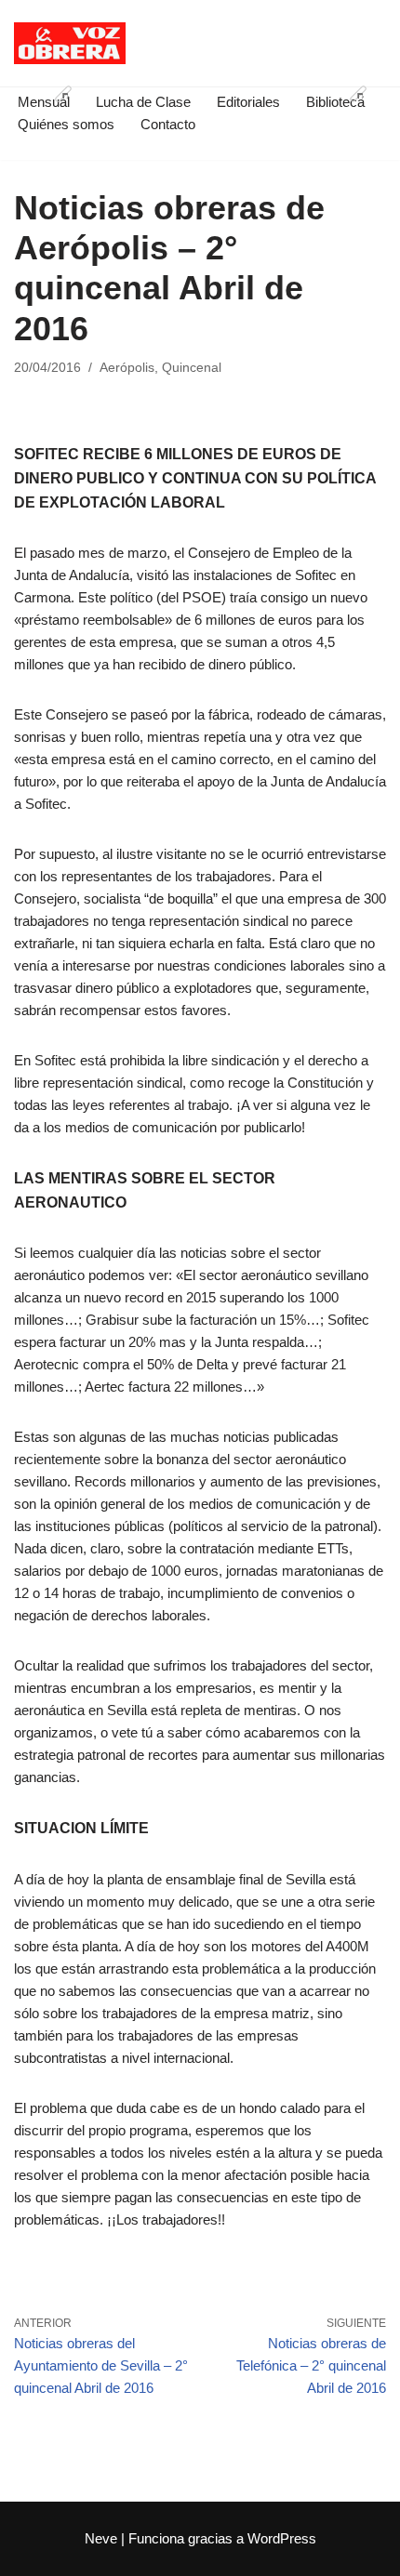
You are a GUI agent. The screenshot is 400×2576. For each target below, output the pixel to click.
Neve (101, 2538)
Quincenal (192, 368)
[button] (63, 94)
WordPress (282, 2538)
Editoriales (248, 102)
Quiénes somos (66, 124)
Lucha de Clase (143, 102)
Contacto (168, 124)
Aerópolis (127, 368)
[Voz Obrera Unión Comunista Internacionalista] (70, 43)
